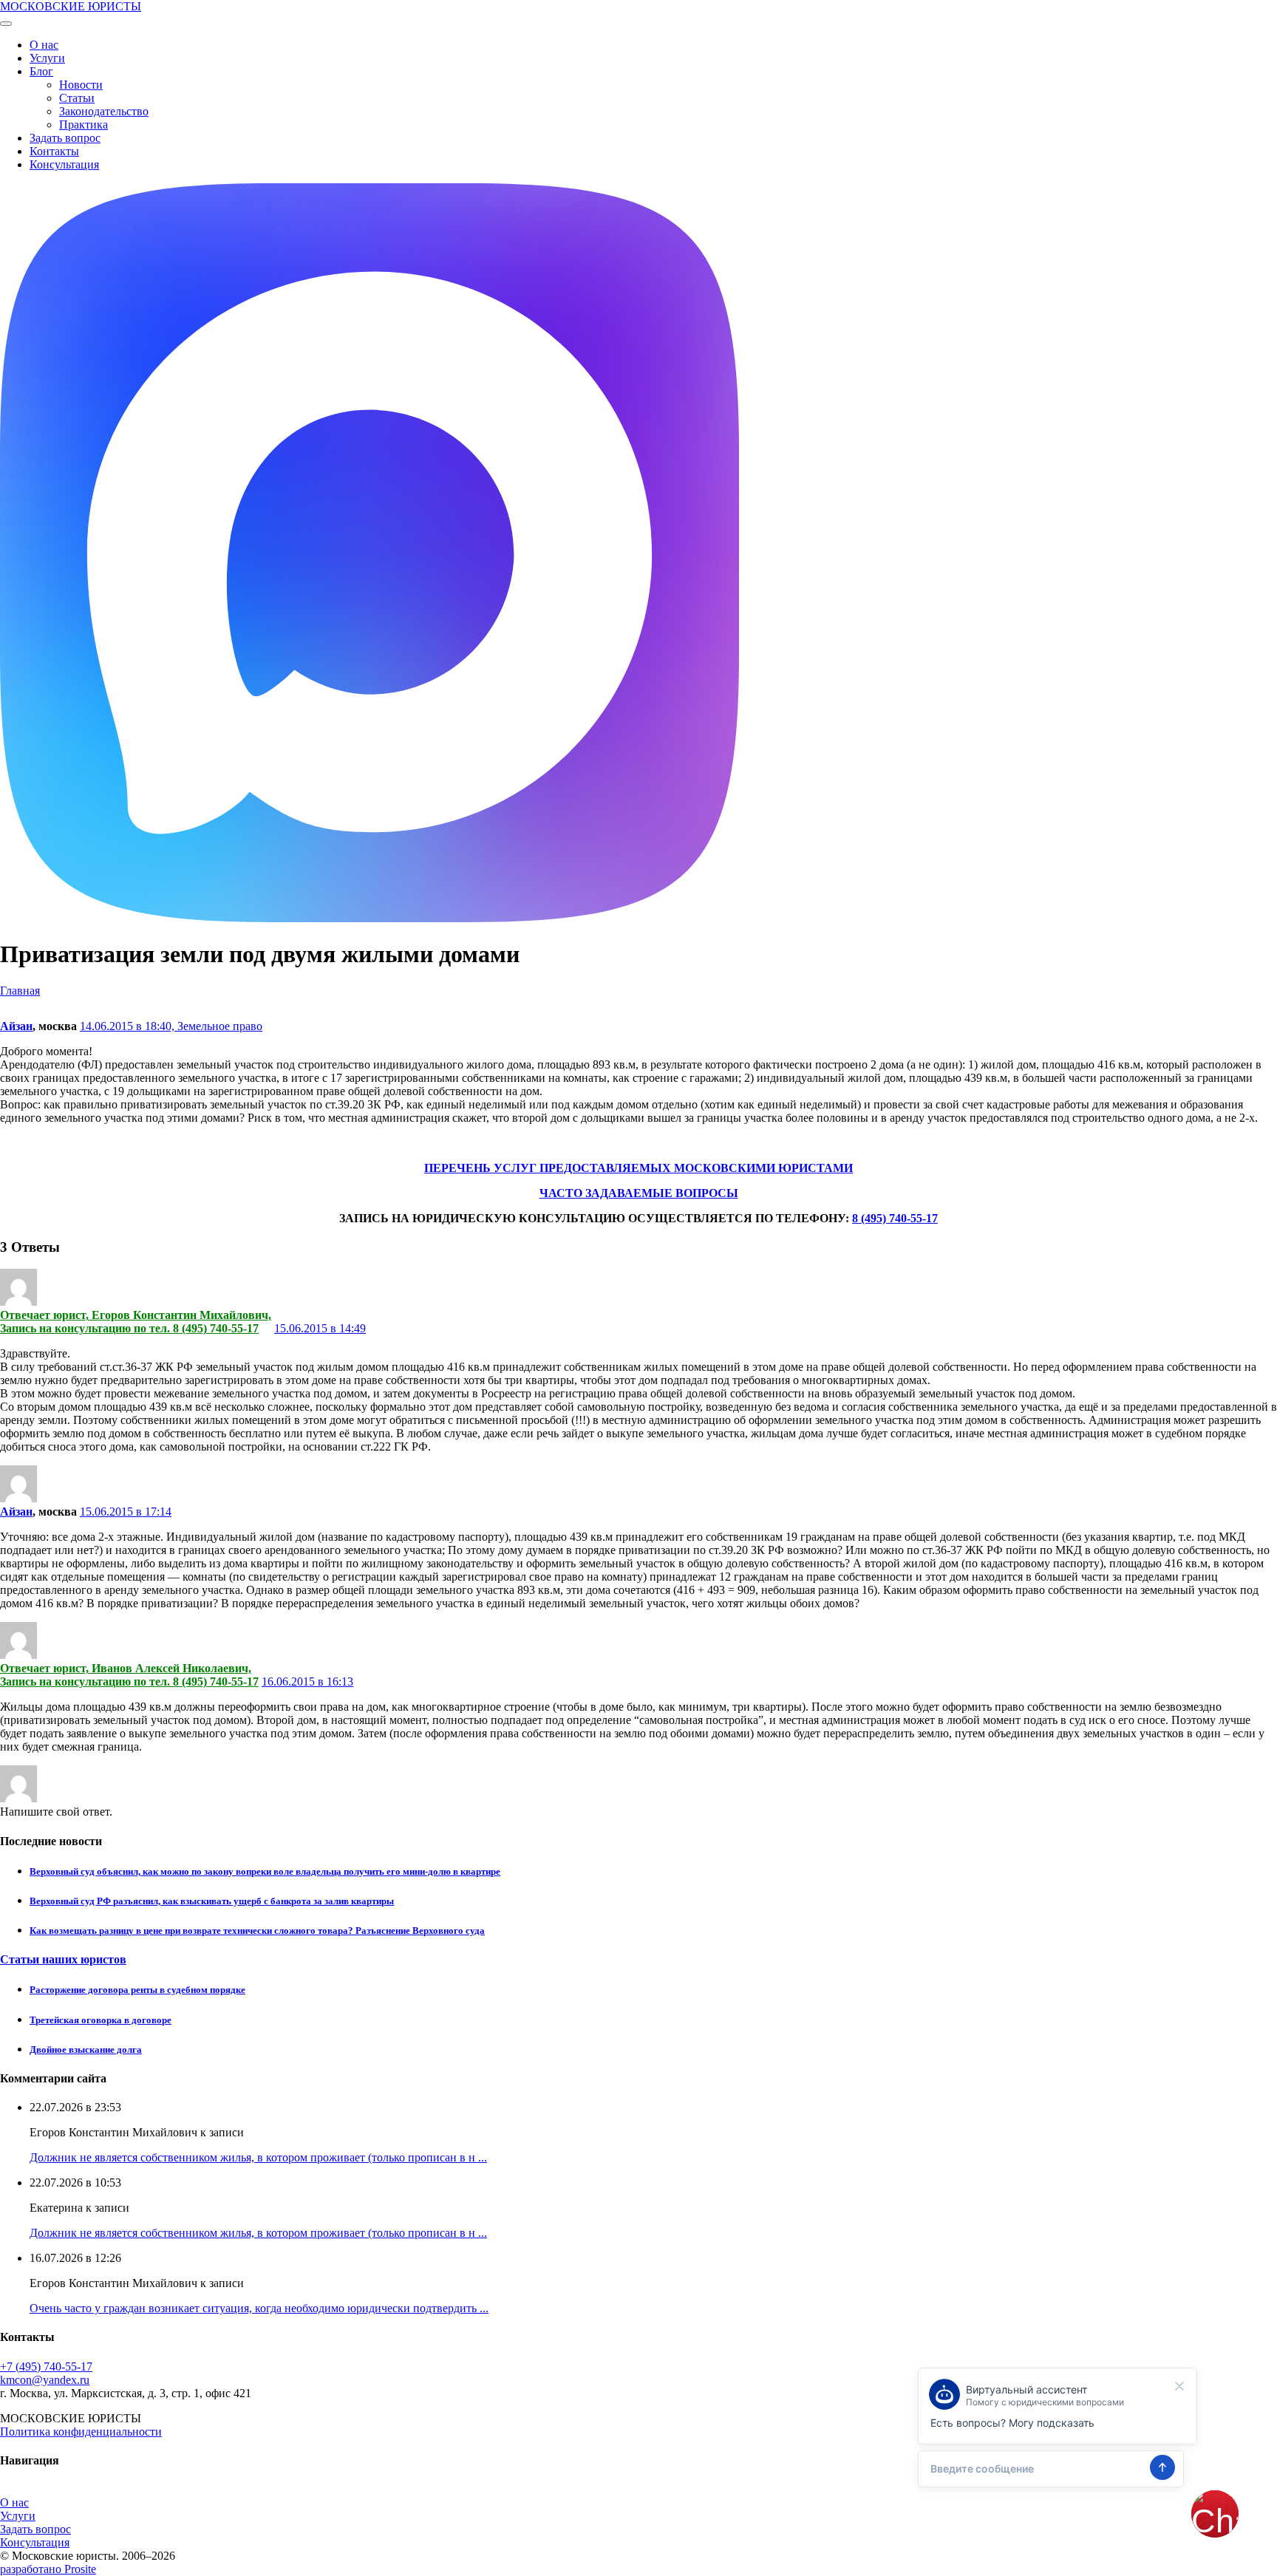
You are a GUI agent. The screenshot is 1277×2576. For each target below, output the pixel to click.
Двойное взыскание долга (86, 2049)
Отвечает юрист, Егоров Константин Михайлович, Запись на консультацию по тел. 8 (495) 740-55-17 (136, 1322)
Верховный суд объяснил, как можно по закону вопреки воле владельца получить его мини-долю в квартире (265, 1871)
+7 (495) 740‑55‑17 (46, 2367)
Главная (20, 991)
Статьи (77, 98)
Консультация (64, 164)
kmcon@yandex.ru (45, 2380)
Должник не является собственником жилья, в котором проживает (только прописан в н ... (258, 2157)
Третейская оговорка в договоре (101, 2020)
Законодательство (104, 111)
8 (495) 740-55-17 (895, 1218)
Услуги (47, 58)
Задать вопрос (65, 138)
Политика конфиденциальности (81, 2432)
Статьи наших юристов (63, 1959)
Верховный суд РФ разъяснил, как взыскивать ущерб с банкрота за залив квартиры (212, 1901)
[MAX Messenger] (370, 918)
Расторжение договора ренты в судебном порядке (137, 1990)
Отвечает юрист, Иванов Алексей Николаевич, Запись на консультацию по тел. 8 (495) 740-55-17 (129, 1675)
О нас (44, 45)
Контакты (54, 151)
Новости (81, 85)
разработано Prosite (48, 2569)
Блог (41, 71)
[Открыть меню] (6, 24)
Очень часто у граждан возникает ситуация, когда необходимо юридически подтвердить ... (259, 2308)
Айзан (16, 1026)
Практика (84, 125)
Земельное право (220, 1026)
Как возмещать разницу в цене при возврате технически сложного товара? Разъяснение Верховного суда (257, 1931)
